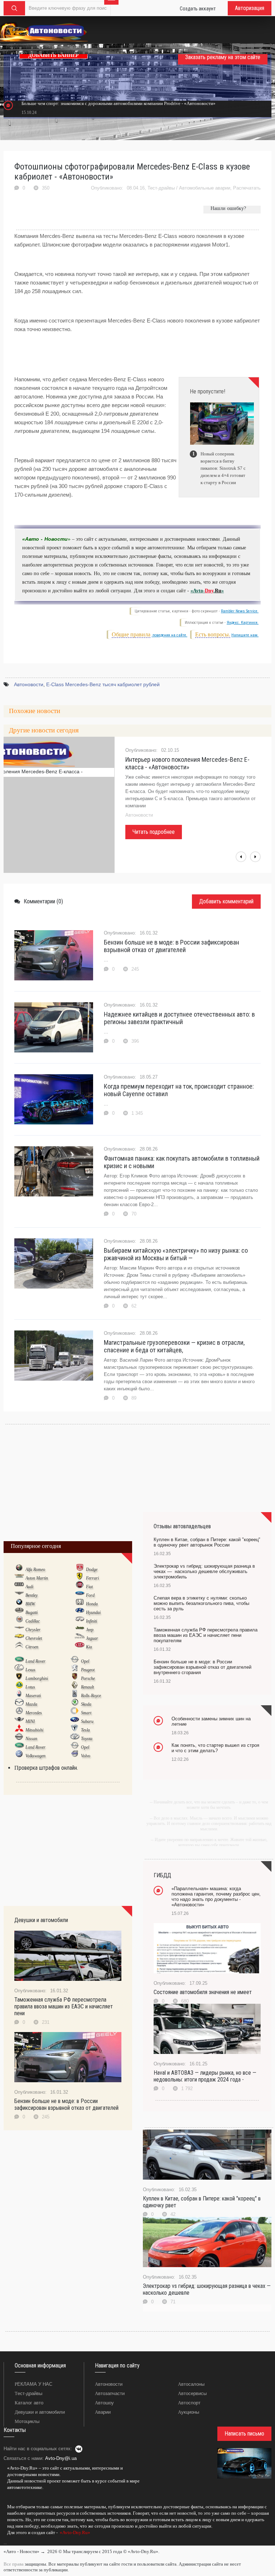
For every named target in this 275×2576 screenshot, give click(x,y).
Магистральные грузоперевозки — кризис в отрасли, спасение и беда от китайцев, (174, 1346)
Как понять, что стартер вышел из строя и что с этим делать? (215, 1748)
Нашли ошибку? (228, 208)
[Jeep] (80, 1629)
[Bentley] (19, 1595)
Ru (218, 591)
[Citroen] (19, 1647)
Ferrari (92, 1578)
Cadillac (33, 1621)
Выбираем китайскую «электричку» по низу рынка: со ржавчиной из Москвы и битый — (176, 1254)
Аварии (103, 2412)
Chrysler (33, 1630)
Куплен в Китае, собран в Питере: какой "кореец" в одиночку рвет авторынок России (207, 1542)
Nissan (31, 1739)
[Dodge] (80, 1569)
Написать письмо (244, 2434)
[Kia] (80, 1647)
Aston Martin (37, 1578)
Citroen (32, 1647)
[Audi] (19, 1586)
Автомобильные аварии (205, 188)
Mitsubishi (34, 1730)
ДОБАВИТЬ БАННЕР (54, 55)
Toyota (87, 1739)
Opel (85, 1661)
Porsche (88, 1678)
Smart (86, 1713)
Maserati (33, 1696)
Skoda (86, 1704)
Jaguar (92, 1638)
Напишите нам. (245, 635)
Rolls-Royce (91, 1696)
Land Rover (35, 1661)
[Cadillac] (19, 1621)
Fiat (89, 1587)
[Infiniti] (80, 1621)
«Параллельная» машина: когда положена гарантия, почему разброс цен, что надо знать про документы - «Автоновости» (216, 1897)
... (5, 2543)
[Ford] (80, 1595)
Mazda (31, 1704)
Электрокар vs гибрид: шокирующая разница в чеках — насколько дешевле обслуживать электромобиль (204, 1571)
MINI (30, 1721)
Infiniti (91, 1621)
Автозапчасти (110, 2393)
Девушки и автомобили (40, 2412)
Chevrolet (34, 1638)
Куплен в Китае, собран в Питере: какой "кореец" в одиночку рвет (202, 2202)
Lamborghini (37, 1678)
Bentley (32, 1595)
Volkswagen (35, 1756)
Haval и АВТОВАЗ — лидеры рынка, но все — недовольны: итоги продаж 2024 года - (205, 2076)
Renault (87, 1687)
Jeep (90, 1630)
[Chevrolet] (19, 1638)
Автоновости (29, 684)
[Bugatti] (19, 1612)
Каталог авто (29, 2403)
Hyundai (93, 1612)
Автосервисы (192, 2393)
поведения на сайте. (169, 635)
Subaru (87, 1721)
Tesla (85, 1730)
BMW (30, 1604)
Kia (89, 1647)
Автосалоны (191, 2384)
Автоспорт (189, 2403)
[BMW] (19, 1604)
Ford (90, 1595)
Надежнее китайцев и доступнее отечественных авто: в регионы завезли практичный (179, 1018)
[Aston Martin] (19, 1578)
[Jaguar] (80, 1638)
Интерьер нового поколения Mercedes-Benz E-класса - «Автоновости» (187, 763)
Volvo (86, 1756)
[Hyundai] (80, 1612)
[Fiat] (80, 1586)
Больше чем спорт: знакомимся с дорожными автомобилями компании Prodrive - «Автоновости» (119, 103)
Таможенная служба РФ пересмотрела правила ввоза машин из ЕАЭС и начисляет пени (64, 2006)
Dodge (92, 1569)
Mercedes (34, 1713)
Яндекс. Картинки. (243, 623)
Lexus (30, 1670)
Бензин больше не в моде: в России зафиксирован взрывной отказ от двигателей (172, 946)
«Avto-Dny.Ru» (74, 2532)
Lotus (30, 1687)
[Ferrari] (80, 1578)
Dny (209, 591)
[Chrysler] (19, 1629)
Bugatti (32, 1612)
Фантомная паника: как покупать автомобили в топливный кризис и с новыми (182, 1162)
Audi (29, 1587)
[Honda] (80, 1604)
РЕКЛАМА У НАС (33, 2384)
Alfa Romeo (35, 1569)
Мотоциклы (27, 2421)
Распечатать (247, 188)
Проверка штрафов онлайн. (46, 1768)
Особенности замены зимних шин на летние (211, 1721)
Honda (92, 1604)
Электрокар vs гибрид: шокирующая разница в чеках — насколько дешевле (207, 2289)
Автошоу (104, 2403)
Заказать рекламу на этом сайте (223, 57)
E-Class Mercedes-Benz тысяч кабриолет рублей (103, 684)
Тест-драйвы (161, 188)
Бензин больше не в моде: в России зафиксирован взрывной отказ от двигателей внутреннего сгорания (202, 1667)
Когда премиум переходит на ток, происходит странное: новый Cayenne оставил (179, 1090)
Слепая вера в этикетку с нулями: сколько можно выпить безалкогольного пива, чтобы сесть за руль (201, 1603)
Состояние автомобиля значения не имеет (203, 1992)
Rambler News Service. (240, 611)
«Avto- (198, 591)
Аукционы (189, 2412)
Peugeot (88, 1670)
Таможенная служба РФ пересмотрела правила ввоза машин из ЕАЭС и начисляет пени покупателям (206, 1635)
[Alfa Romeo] (19, 1569)
